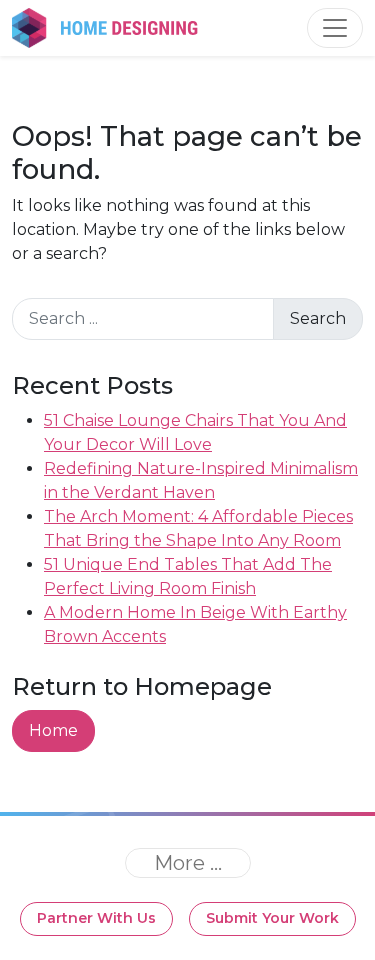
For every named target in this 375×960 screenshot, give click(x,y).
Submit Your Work (272, 918)
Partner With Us (96, 918)
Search (318, 318)
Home (53, 730)
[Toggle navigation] (335, 28)
